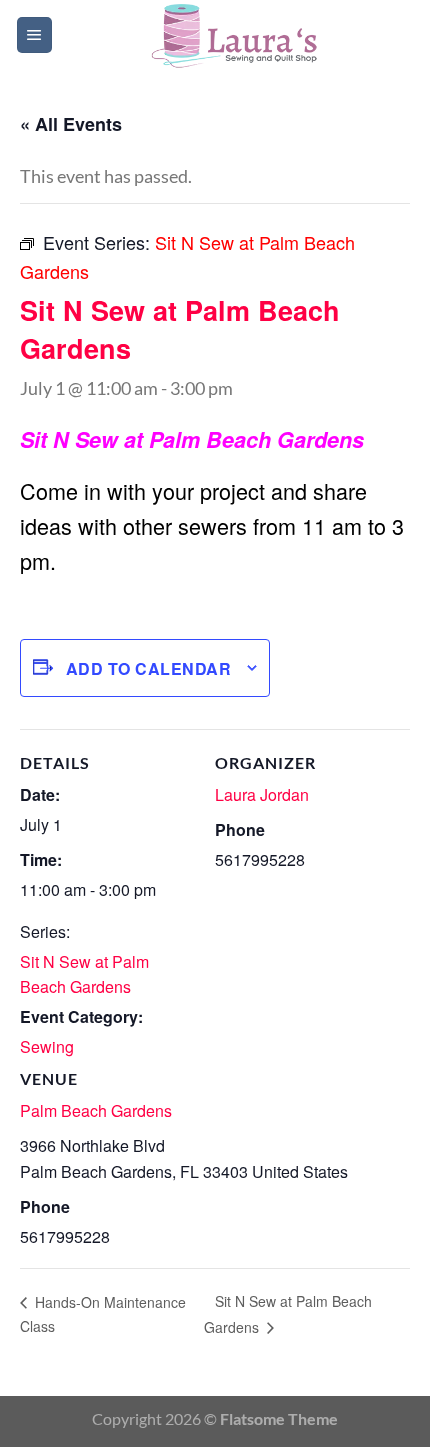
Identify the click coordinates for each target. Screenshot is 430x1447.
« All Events (71, 124)
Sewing (47, 1046)
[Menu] (34, 35)
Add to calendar (148, 668)
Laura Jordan (262, 794)
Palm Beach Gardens (96, 1110)
